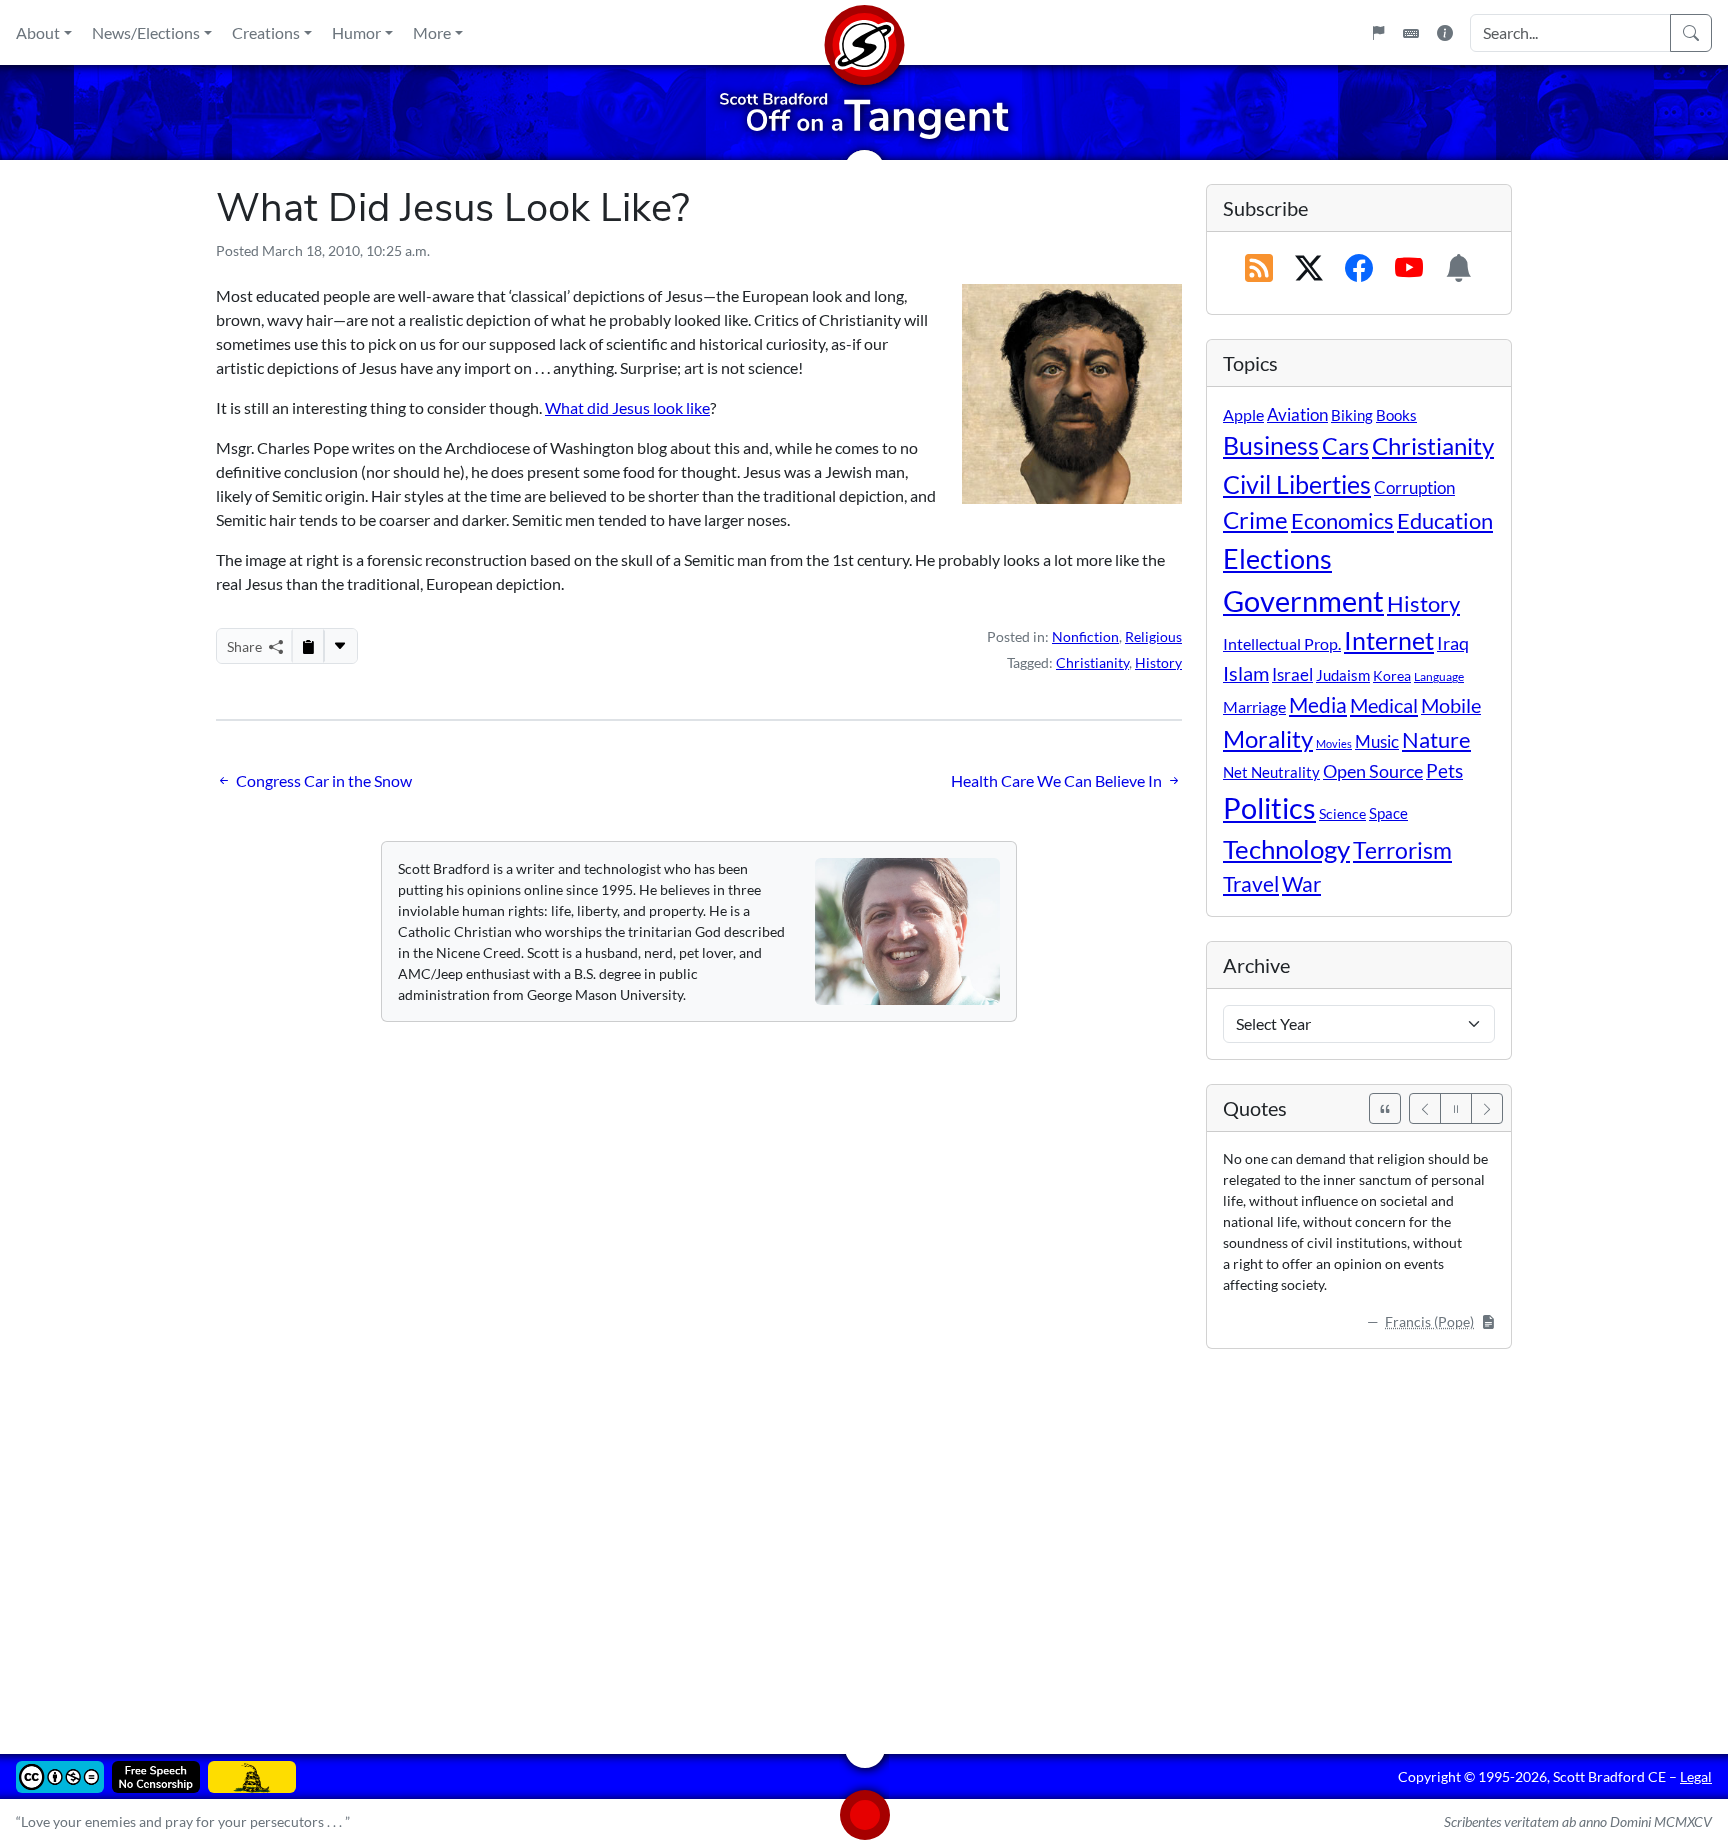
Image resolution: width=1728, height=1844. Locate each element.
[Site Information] (1445, 33)
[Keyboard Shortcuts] (1411, 33)
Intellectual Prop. (1282, 643)
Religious (1153, 636)
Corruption (1414, 487)
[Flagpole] (1378, 33)
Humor (356, 32)
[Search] (1691, 33)
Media (1318, 705)
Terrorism (1402, 850)
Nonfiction (1085, 636)
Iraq (1453, 643)
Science (1342, 813)
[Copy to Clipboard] (308, 646)
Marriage (1254, 706)
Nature (1436, 739)
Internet (1389, 640)
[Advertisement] (816, 1537)
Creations (266, 32)
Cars (1345, 446)
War (1301, 884)
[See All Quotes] (1385, 1108)
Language (1439, 676)
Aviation (1297, 415)
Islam (1246, 673)
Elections (1277, 559)
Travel (1251, 884)
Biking (1352, 415)
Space (1388, 813)
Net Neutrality (1271, 772)
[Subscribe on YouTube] (1409, 269)
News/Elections (146, 32)
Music (1377, 741)
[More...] (340, 646)
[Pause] (1456, 1108)
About (38, 32)
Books (1396, 415)
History (1158, 662)
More (432, 32)
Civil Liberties (1297, 484)
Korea (1392, 675)
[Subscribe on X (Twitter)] (1309, 269)
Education (1445, 520)
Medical (1384, 705)
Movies (1334, 743)
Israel (1292, 675)
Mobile (1451, 705)
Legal (1696, 1776)
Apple (1243, 414)
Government (1303, 600)
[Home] (864, 32)
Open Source (1373, 771)
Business (1271, 445)
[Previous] (1425, 1108)
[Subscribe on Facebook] (1359, 269)
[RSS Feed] (1259, 269)
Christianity (1092, 662)
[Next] (1487, 1108)
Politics (1269, 807)
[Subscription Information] (1459, 269)
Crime (1255, 520)
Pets (1444, 770)
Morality (1268, 738)
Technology (1286, 849)
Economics (1342, 520)
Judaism (1343, 675)
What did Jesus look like (627, 407)
